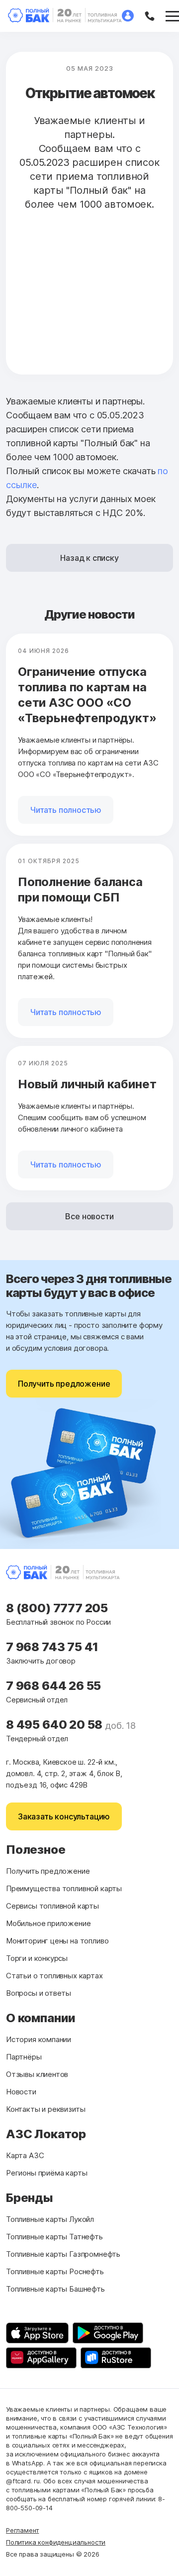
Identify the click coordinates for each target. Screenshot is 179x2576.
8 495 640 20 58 (55, 1725)
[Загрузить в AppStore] (37, 2333)
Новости (21, 2092)
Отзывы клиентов (37, 2074)
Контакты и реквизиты (45, 2109)
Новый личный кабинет (87, 1084)
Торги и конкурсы (37, 1958)
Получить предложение (64, 1384)
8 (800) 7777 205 (57, 1608)
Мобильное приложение (48, 1923)
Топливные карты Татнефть (54, 2237)
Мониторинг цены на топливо (57, 1941)
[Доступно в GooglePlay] (108, 2333)
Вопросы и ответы (39, 1993)
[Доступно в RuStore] (116, 2358)
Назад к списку (89, 558)
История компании (39, 2039)
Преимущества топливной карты (64, 1888)
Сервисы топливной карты (52, 1906)
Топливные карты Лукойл (50, 2219)
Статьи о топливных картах (54, 1976)
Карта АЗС (25, 2155)
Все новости (89, 1216)
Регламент (22, 2530)
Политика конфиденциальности (56, 2542)
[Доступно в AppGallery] (41, 2358)
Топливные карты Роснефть (55, 2271)
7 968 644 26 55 (53, 1686)
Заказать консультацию (64, 1816)
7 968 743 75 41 (52, 1647)
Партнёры (24, 2057)
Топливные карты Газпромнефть (63, 2254)
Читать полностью (66, 810)
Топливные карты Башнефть (55, 2289)
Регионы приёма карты (46, 2173)
